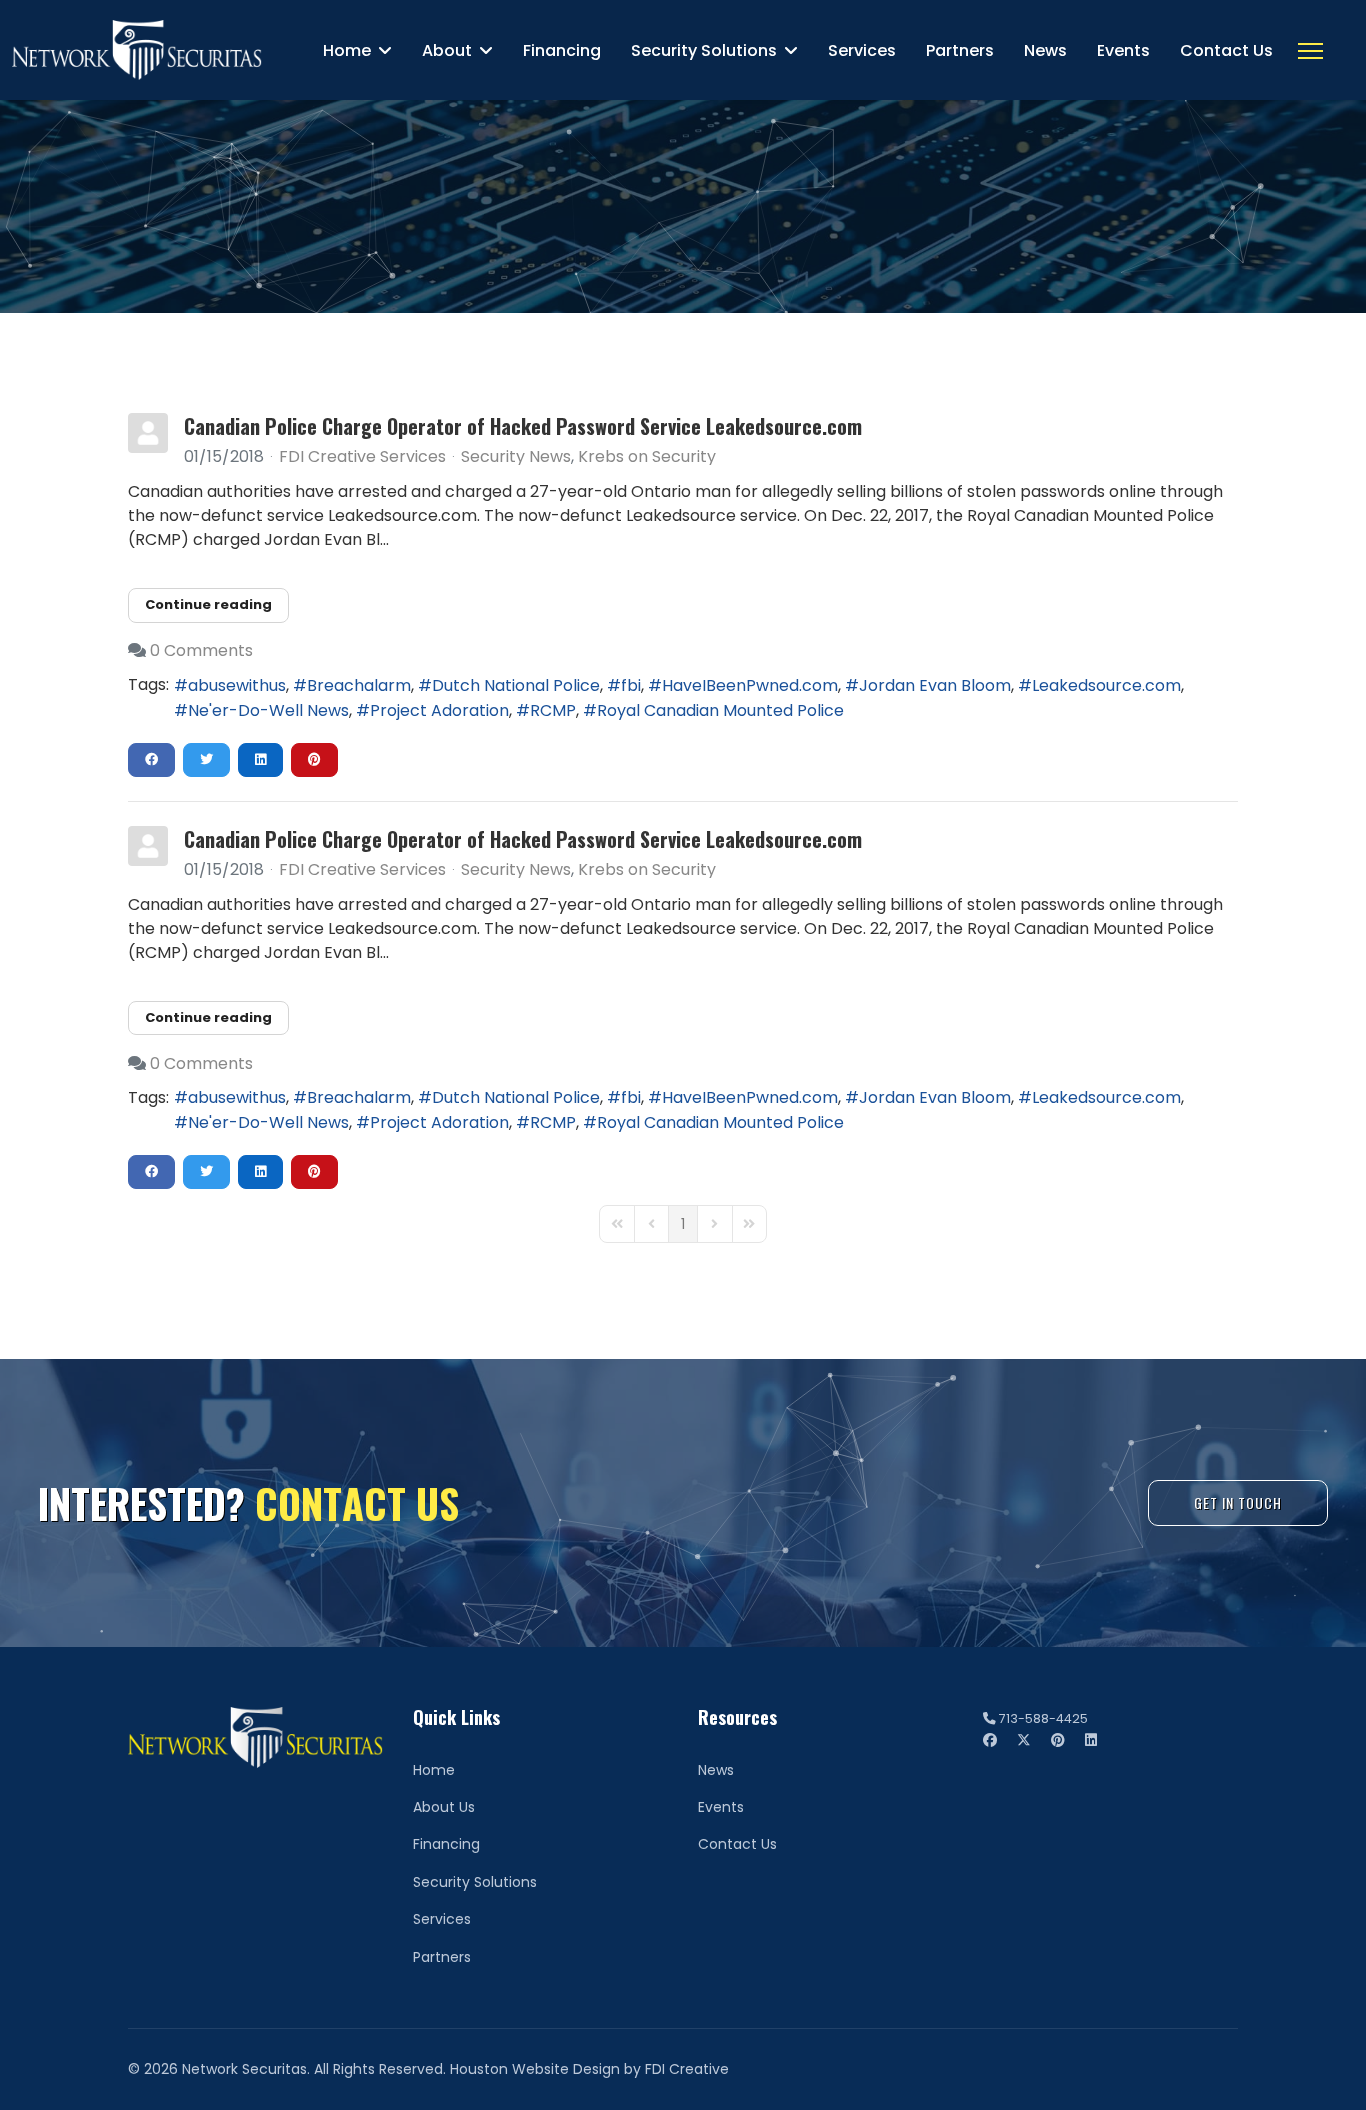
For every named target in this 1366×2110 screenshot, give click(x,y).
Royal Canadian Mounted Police (720, 710)
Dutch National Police (516, 685)
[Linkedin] (1091, 1740)
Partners (960, 50)
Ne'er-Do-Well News (268, 710)
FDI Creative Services (362, 456)
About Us (444, 1807)
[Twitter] (1024, 1740)
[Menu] (1310, 51)
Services (862, 50)
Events (1123, 50)
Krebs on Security (647, 457)
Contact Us (1226, 50)
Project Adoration (439, 710)
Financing (562, 50)
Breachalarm (359, 685)
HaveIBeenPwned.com (750, 685)
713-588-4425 (1043, 1718)
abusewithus (237, 685)
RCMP (553, 710)
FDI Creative (687, 2069)
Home (347, 50)
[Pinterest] (1058, 1740)
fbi (631, 685)
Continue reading (208, 604)
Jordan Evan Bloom (935, 685)
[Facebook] (990, 1740)
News (1045, 50)
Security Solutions (704, 50)
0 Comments (201, 650)
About (447, 50)
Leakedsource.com (1106, 685)
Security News (516, 457)
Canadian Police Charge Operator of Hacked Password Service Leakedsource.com (523, 426)
